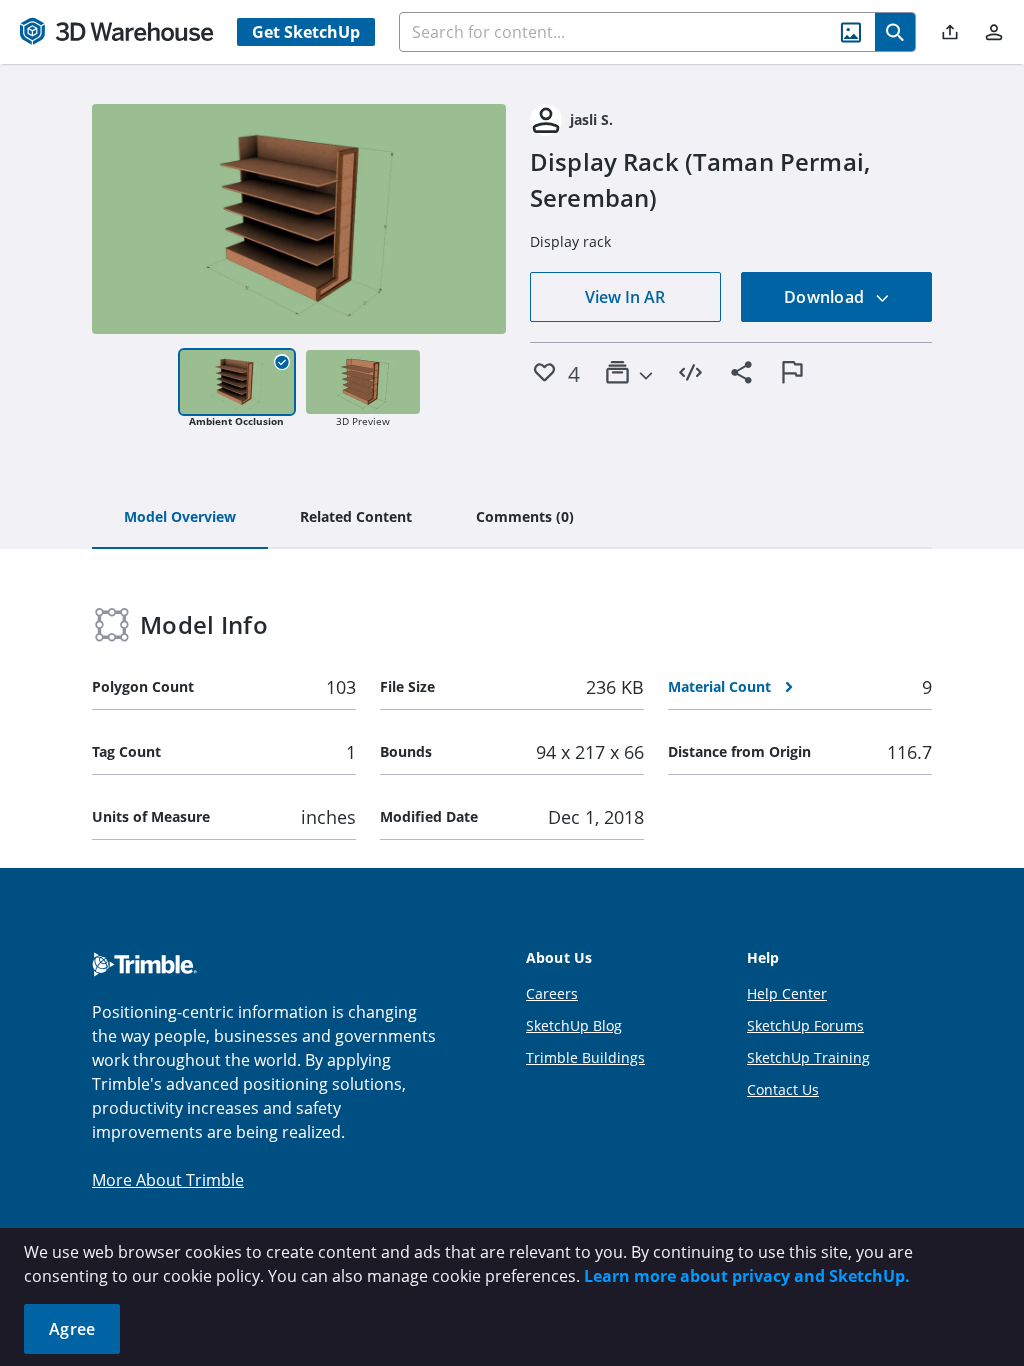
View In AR (625, 297)
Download (826, 297)
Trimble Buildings (585, 1057)
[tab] (180, 518)
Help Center (787, 993)
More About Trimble (168, 1180)
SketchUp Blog (574, 1025)
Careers (552, 993)
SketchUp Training (808, 1057)
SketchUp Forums (805, 1025)
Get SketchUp (306, 32)
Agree (72, 1329)
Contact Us (783, 1089)
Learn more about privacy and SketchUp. (747, 1276)
